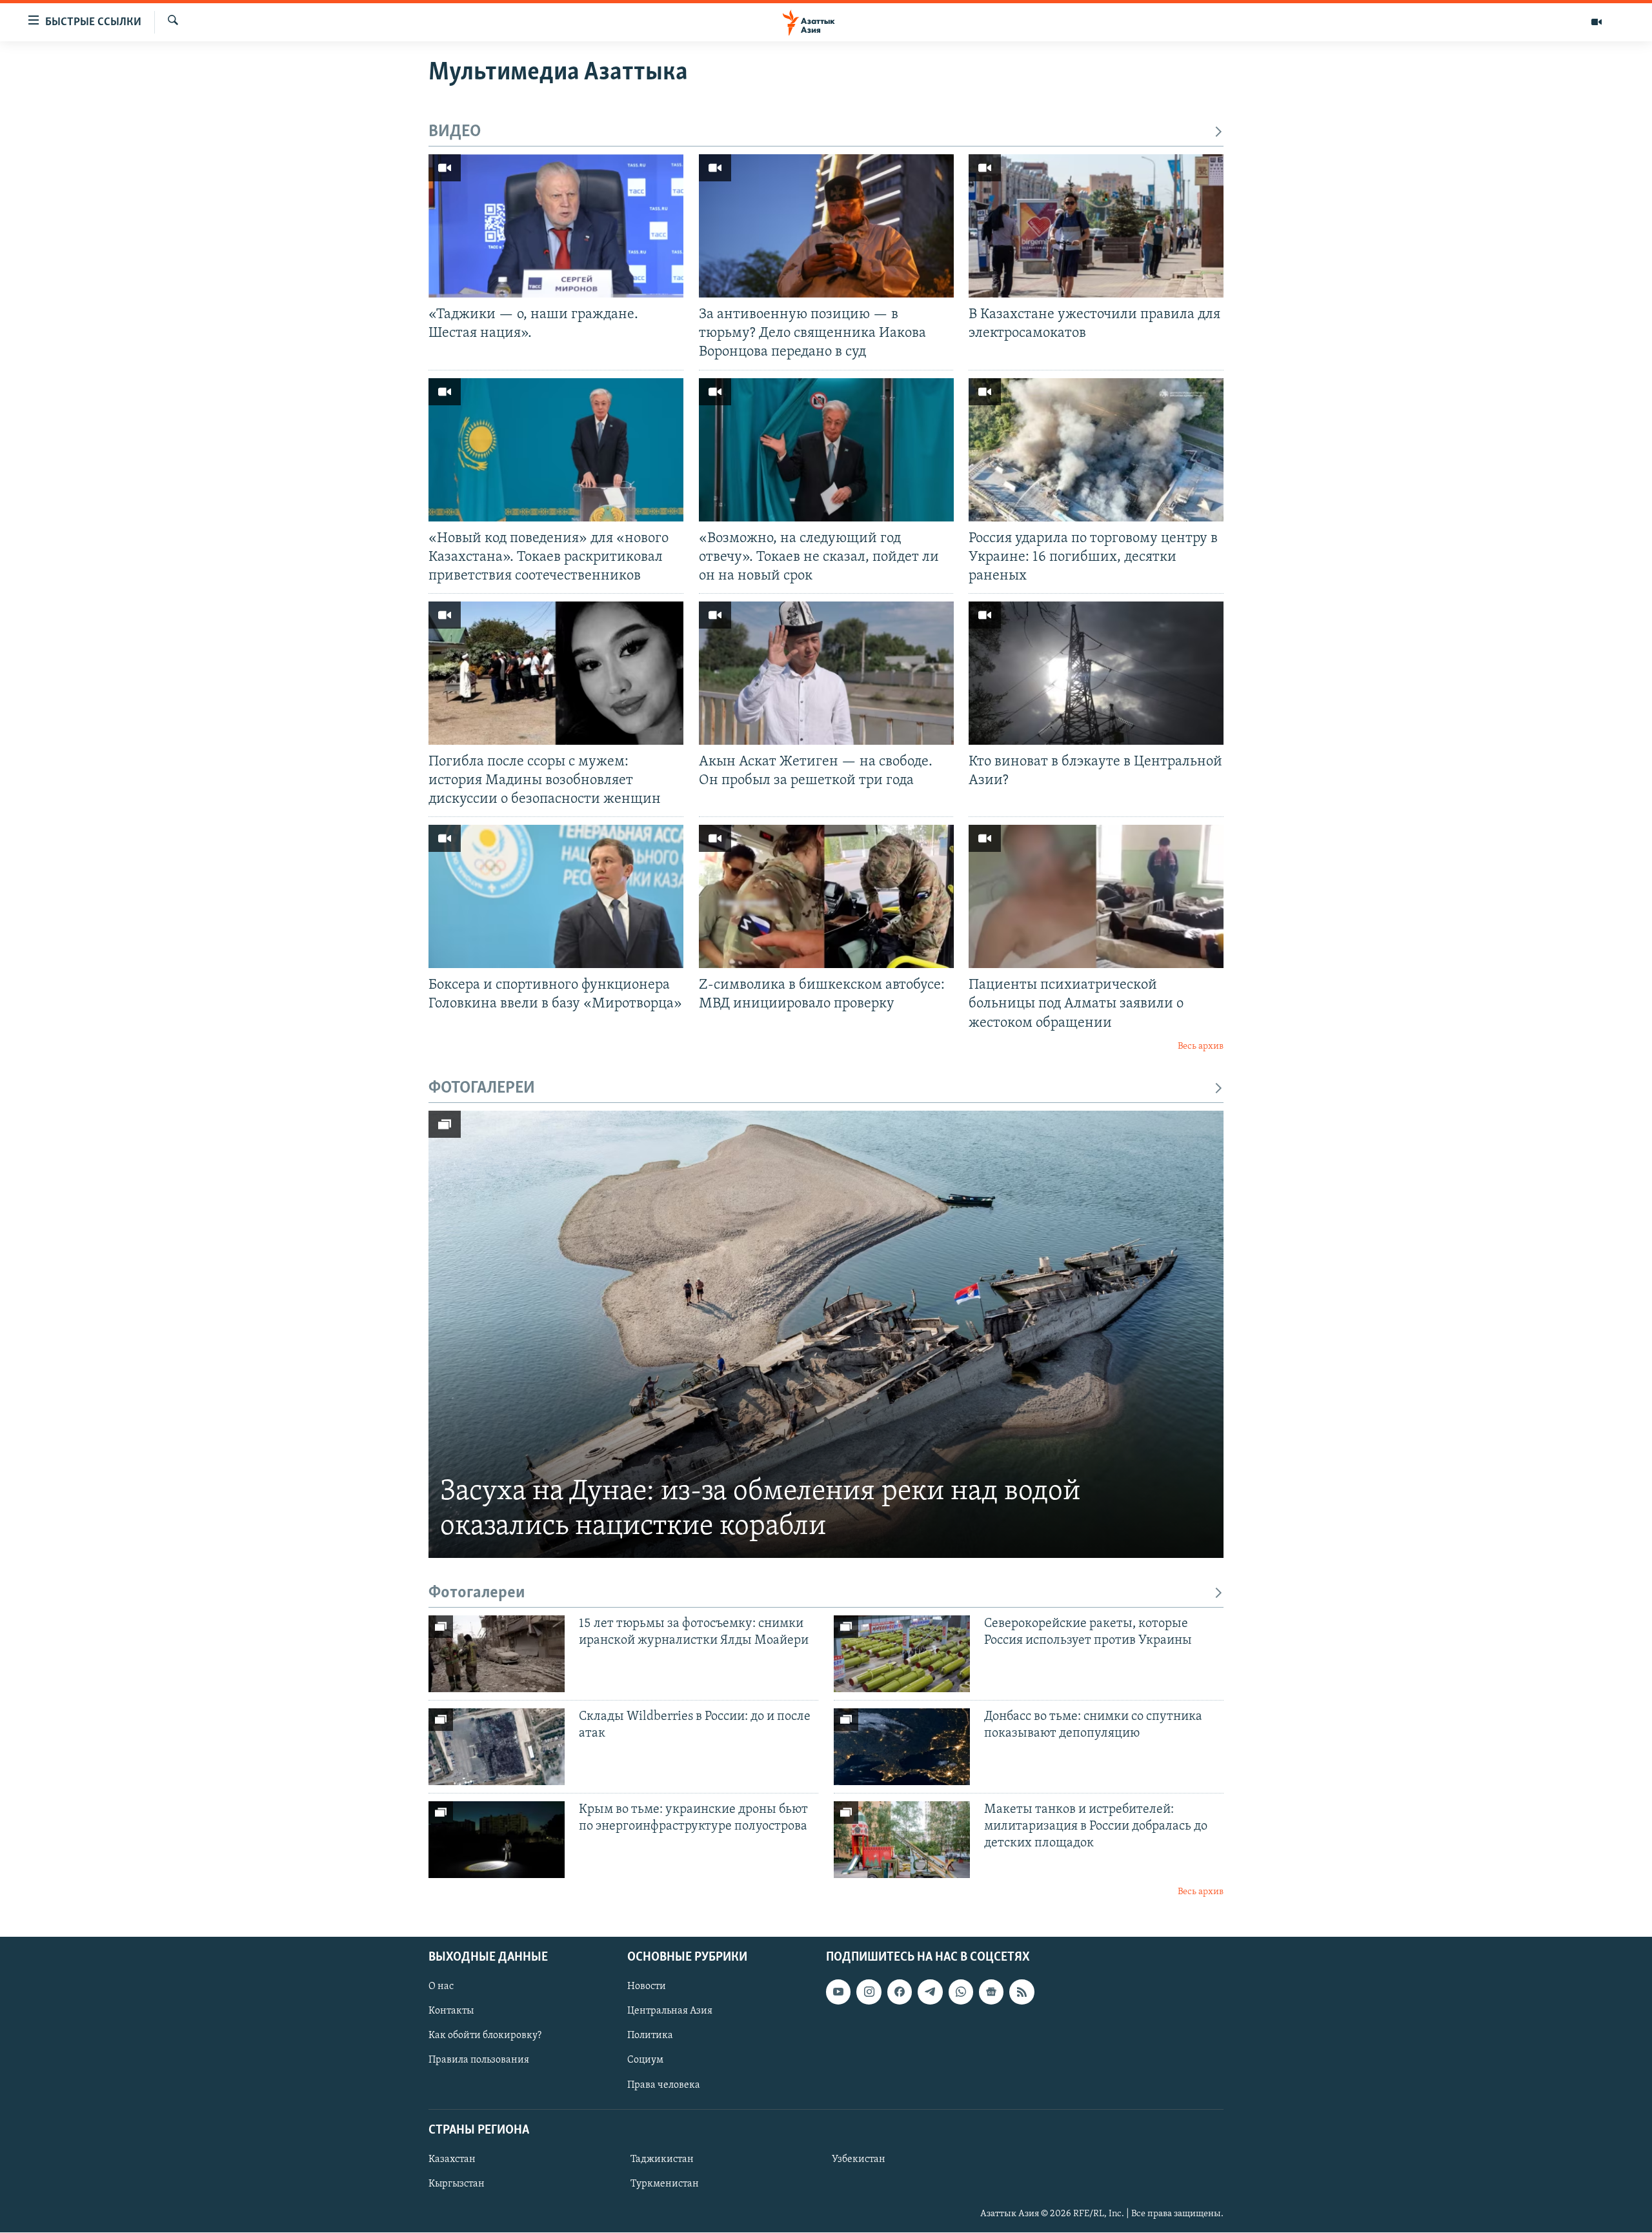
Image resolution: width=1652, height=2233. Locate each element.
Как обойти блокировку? (485, 2036)
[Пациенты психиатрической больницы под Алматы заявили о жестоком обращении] (1096, 896)
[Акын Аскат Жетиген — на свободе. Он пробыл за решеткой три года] (826, 673)
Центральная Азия (670, 2011)
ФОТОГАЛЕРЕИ (482, 1088)
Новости (647, 1986)
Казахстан (452, 2159)
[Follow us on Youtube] (838, 1992)
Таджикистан (662, 2159)
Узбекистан (859, 2159)
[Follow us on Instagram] (869, 1992)
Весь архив (1201, 1046)
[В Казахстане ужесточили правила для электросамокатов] (1096, 226)
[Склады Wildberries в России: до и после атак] (497, 1747)
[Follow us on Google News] (991, 1992)
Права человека (664, 2085)
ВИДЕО (455, 132)
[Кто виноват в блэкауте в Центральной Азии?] (1096, 673)
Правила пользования (479, 2061)
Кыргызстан (457, 2184)
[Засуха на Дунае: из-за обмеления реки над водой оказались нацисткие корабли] (826, 1334)
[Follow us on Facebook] (900, 1992)
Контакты (451, 2011)
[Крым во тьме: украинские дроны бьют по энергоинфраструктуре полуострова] (497, 1840)
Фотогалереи (477, 1593)
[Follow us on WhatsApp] (961, 1992)
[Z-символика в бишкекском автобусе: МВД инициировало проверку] (826, 896)
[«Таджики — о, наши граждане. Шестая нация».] (556, 226)
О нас (441, 1986)
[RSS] (1022, 1992)
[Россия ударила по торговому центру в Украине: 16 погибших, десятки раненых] (1096, 450)
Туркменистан (665, 2184)
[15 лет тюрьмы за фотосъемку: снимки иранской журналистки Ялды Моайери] (497, 1654)
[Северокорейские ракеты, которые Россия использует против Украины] (902, 1654)
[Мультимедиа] (1597, 22)
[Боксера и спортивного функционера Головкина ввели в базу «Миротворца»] (556, 896)
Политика (650, 2036)
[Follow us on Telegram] (930, 1992)
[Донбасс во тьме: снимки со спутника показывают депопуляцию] (902, 1747)
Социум (645, 2061)
